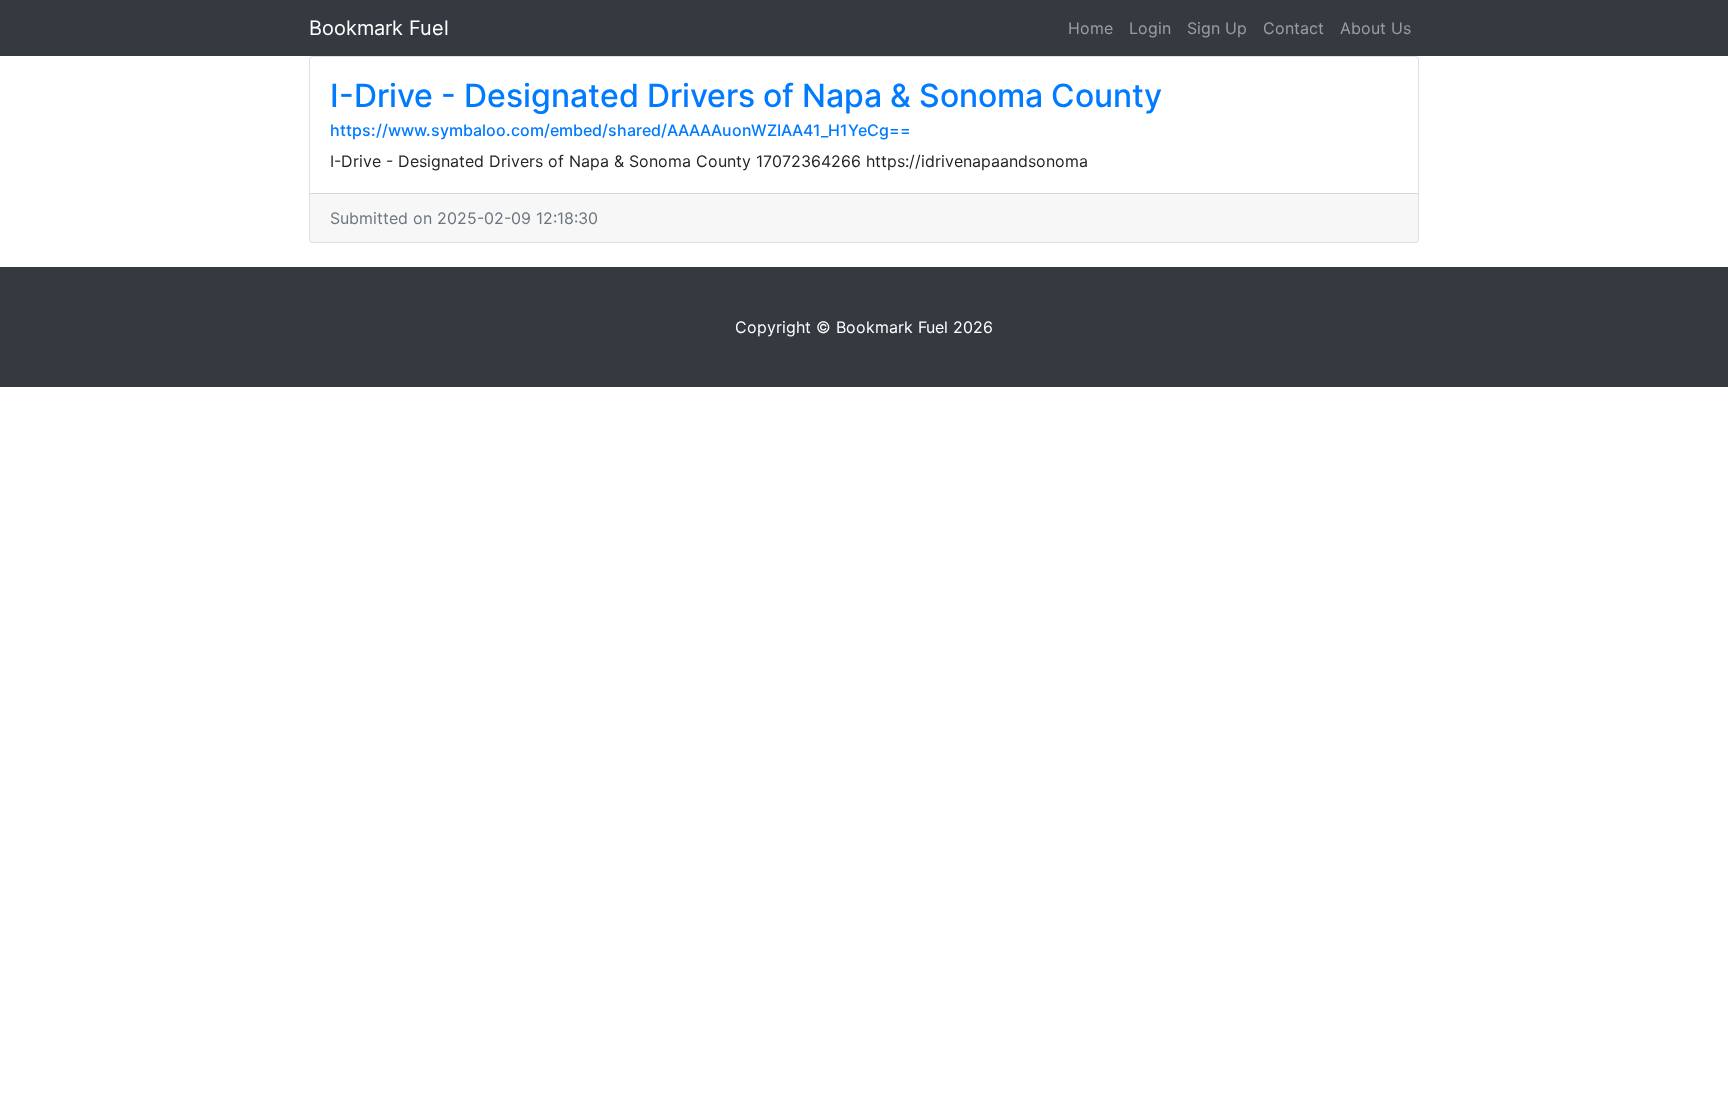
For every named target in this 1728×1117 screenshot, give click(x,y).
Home (1090, 28)
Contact (1293, 28)
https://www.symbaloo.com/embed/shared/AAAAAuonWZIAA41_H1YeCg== (620, 130)
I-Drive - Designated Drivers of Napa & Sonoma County (746, 95)
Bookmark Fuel (379, 28)
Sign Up (1217, 28)
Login (1150, 28)
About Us (1375, 28)
